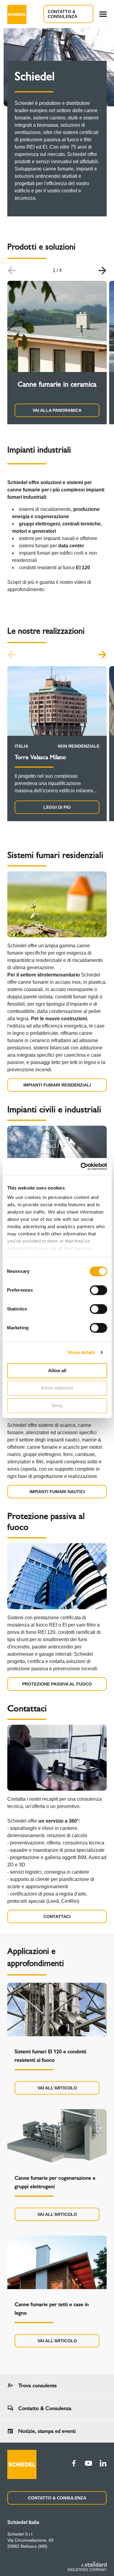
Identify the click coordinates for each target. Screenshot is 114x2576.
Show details (81, 1352)
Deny (57, 1405)
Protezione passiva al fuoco (57, 1684)
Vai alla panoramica (57, 410)
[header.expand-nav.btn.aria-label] (103, 14)
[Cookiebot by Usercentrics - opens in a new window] (81, 1166)
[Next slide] (102, 655)
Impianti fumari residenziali (57, 1085)
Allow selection (57, 1388)
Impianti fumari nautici (57, 1492)
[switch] (98, 1290)
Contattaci (57, 1917)
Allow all (57, 1371)
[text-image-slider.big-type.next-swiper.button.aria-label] (102, 270)
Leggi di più (57, 807)
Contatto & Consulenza (62, 14)
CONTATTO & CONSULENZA (57, 2498)
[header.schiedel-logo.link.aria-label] (17, 14)
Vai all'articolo (57, 2088)
